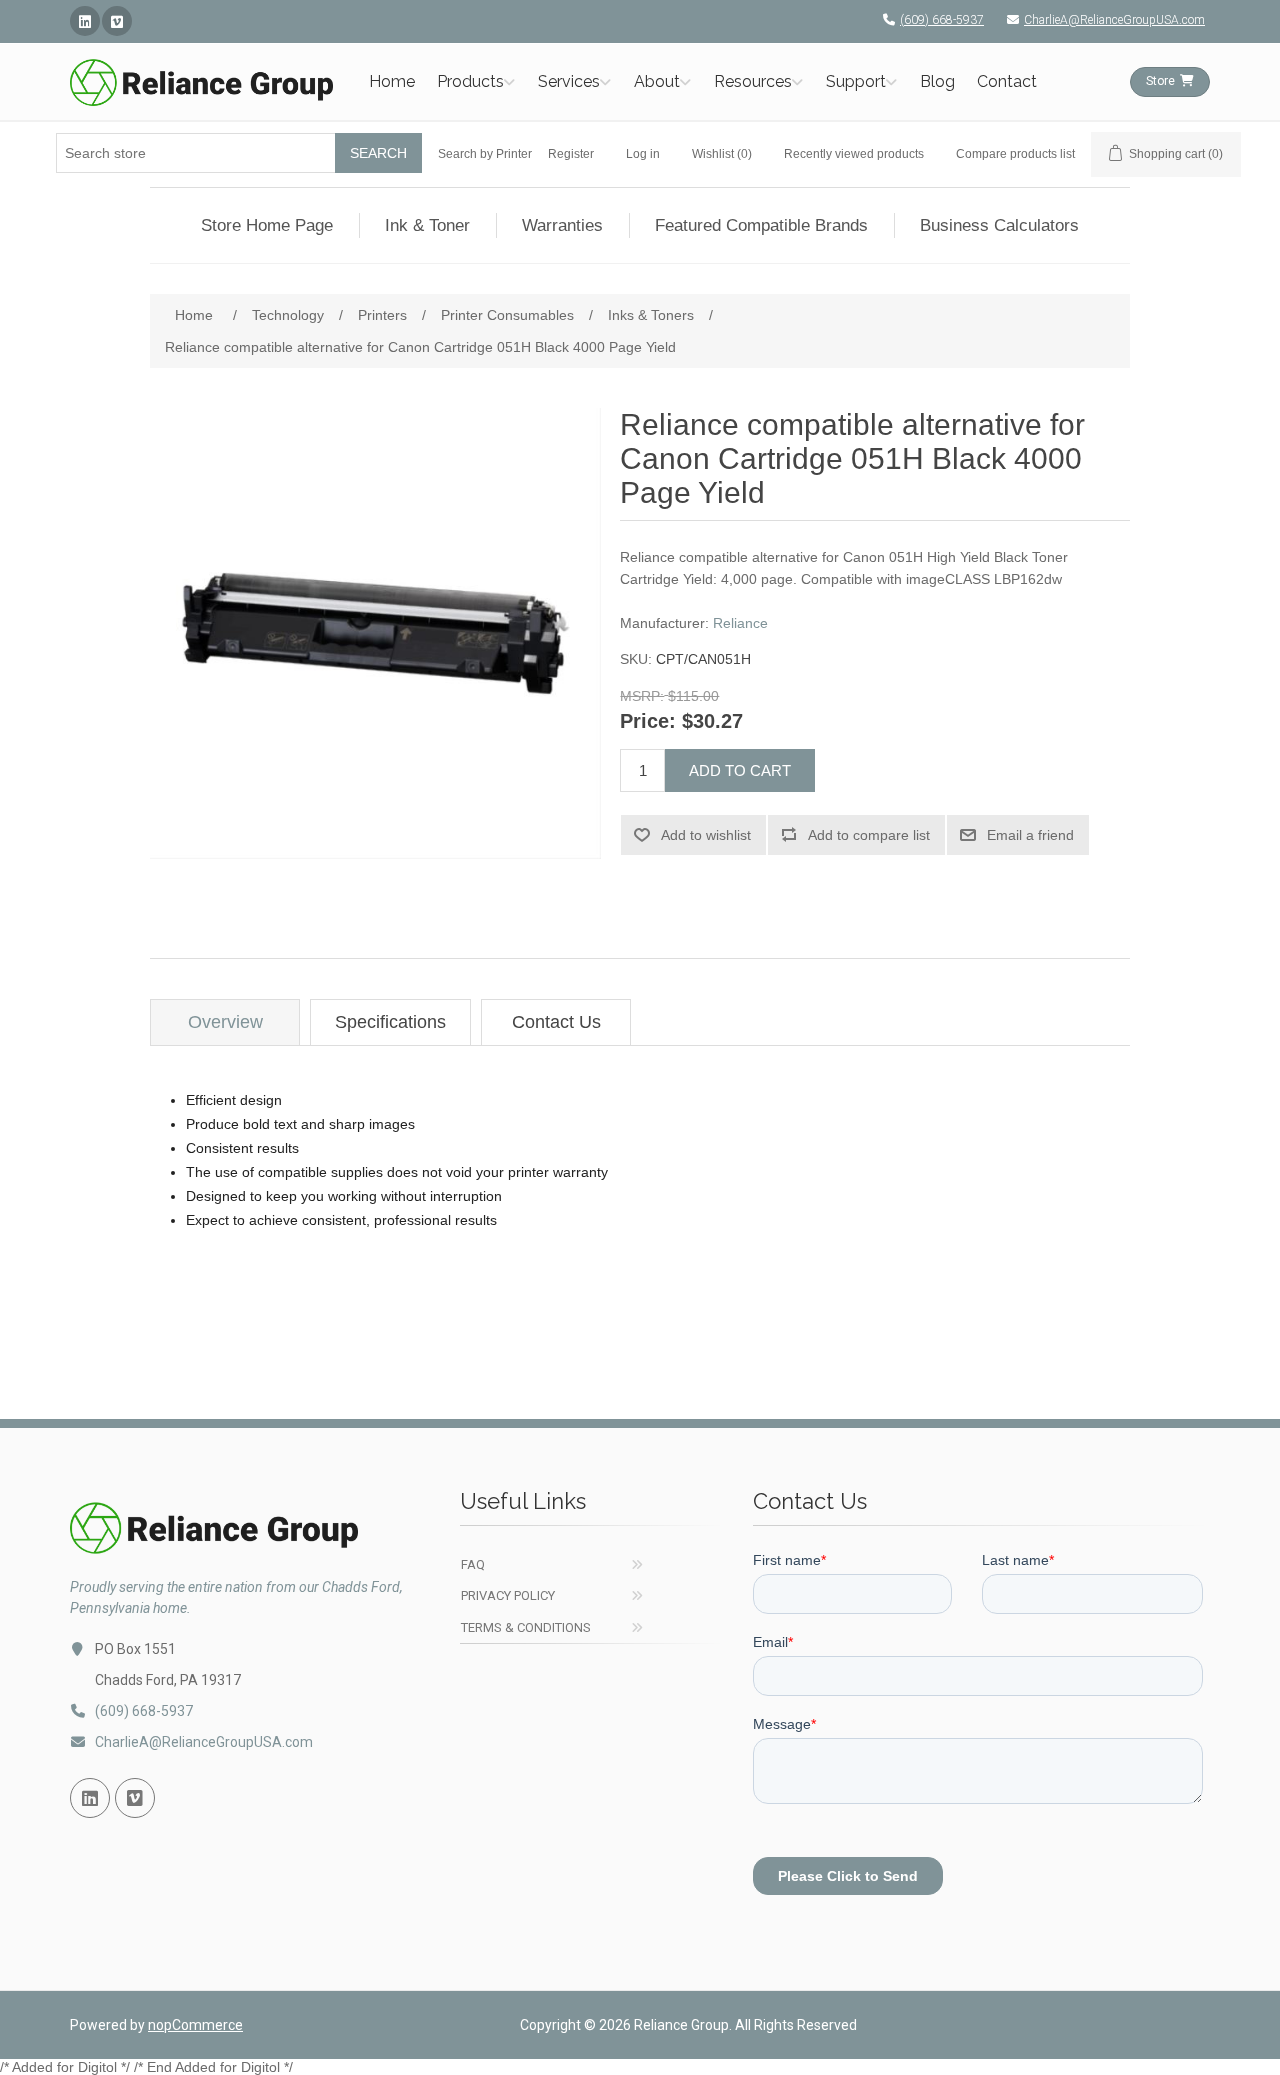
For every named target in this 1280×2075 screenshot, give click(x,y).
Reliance (740, 623)
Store (1160, 81)
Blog (937, 81)
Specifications (390, 1022)
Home (392, 81)
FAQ (473, 1564)
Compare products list (1015, 154)
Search (378, 153)
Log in (643, 154)
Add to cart (740, 770)
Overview (225, 1022)
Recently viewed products (854, 154)
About (657, 81)
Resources (753, 81)
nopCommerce (195, 2025)
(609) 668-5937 (942, 20)
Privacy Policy (508, 1595)
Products (470, 81)
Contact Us (556, 1022)
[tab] (225, 1022)
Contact (1007, 81)
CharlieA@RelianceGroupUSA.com (1114, 20)
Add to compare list (869, 835)
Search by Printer (485, 154)
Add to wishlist (706, 835)
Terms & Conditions (526, 1627)
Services (569, 81)
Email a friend (1030, 835)
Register (571, 154)
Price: (648, 722)
